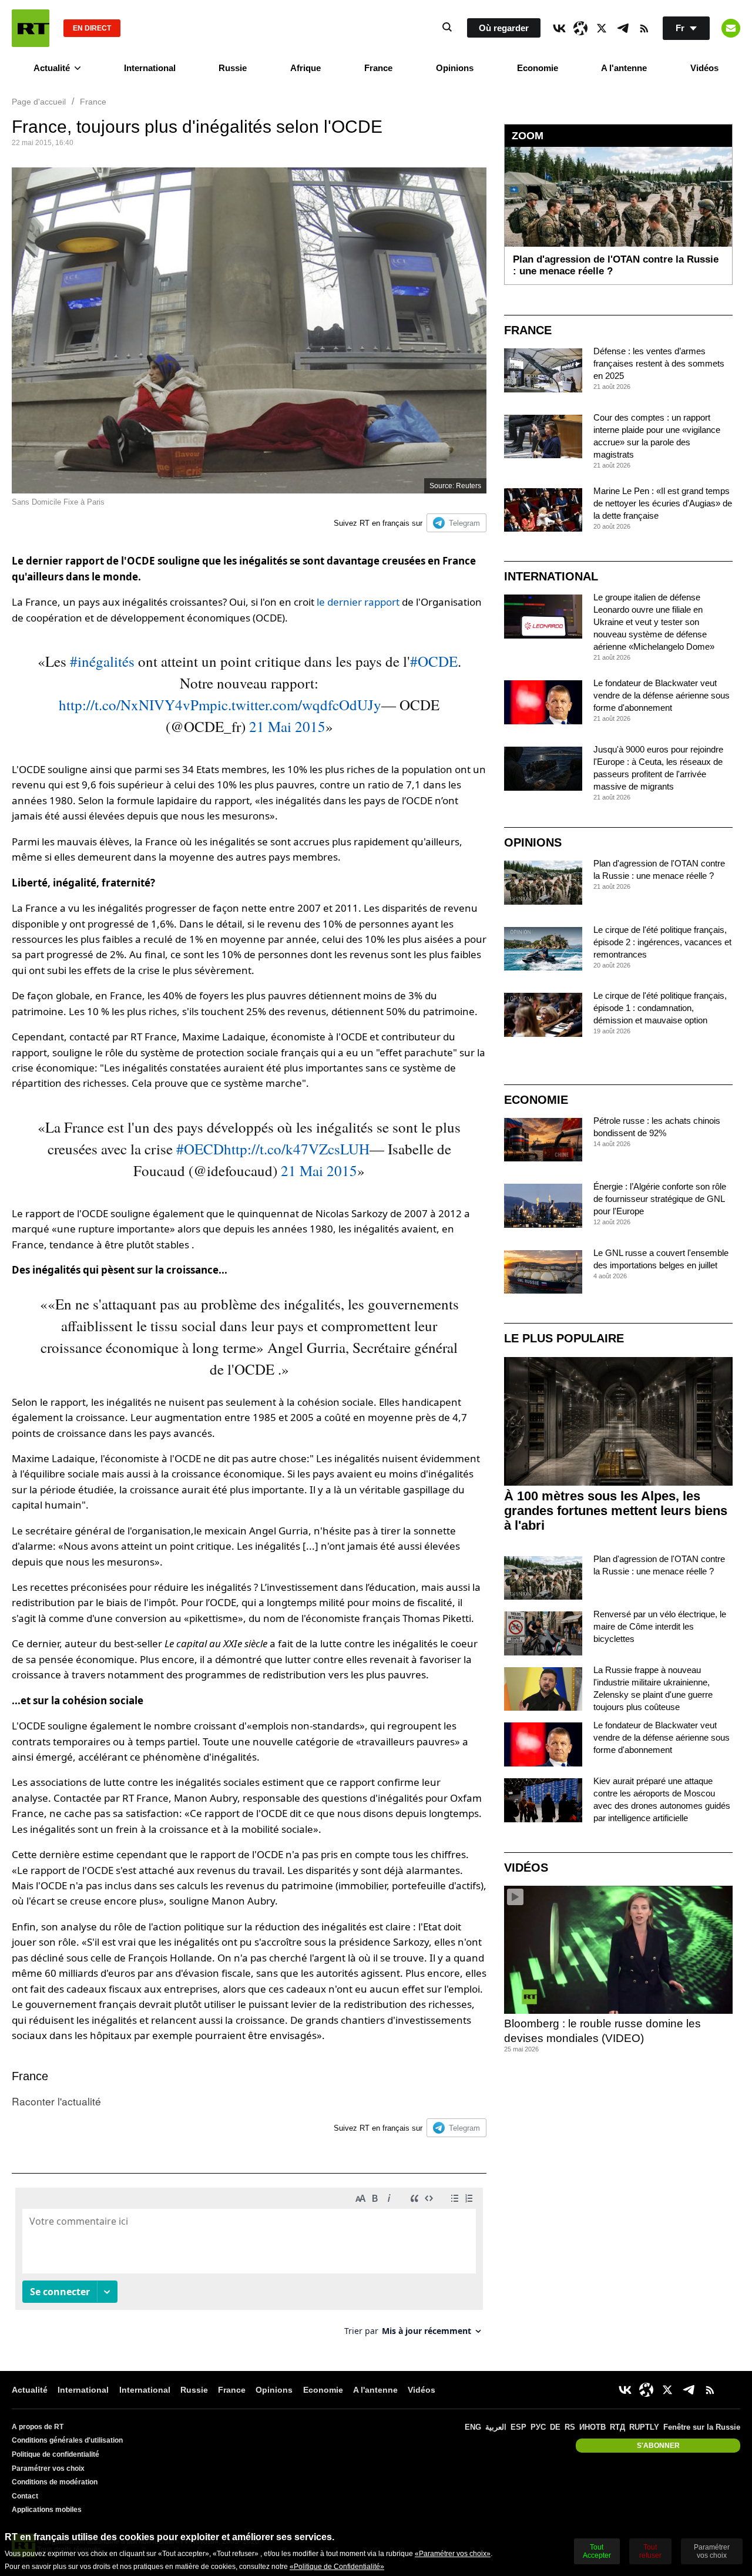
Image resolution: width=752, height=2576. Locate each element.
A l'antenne (624, 68)
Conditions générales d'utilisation (67, 2440)
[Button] (731, 28)
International (150, 68)
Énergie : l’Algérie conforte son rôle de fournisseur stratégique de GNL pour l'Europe (660, 1199)
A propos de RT (38, 2427)
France (378, 68)
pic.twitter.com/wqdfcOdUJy (296, 705)
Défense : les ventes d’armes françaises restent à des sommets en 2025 (659, 363)
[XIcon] (602, 28)
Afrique (305, 68)
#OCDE (434, 661)
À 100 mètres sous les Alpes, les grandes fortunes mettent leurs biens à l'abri (616, 1511)
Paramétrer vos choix (48, 2468)
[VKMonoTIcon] (559, 28)
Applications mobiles (47, 2510)
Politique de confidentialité (56, 2454)
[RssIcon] (644, 28)
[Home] (31, 28)
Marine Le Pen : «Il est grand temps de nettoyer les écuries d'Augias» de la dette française (663, 503)
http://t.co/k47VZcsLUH (297, 1149)
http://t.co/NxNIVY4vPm (134, 705)
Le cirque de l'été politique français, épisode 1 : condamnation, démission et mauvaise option (660, 1008)
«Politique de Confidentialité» (337, 2567)
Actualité (52, 68)
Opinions (455, 68)
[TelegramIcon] (623, 28)
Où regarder (504, 28)
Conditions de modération (55, 2482)
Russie (233, 68)
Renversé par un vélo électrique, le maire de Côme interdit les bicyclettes (660, 1626)
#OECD (200, 1149)
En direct (92, 28)
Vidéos (704, 68)
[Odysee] (580, 28)
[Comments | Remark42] (249, 2266)
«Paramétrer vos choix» (453, 2554)
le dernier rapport (359, 602)
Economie (538, 68)
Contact (25, 2496)
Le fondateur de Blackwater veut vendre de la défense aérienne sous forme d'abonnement (662, 695)
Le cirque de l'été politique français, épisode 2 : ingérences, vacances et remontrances (662, 942)
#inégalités (102, 661)
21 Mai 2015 (287, 726)
